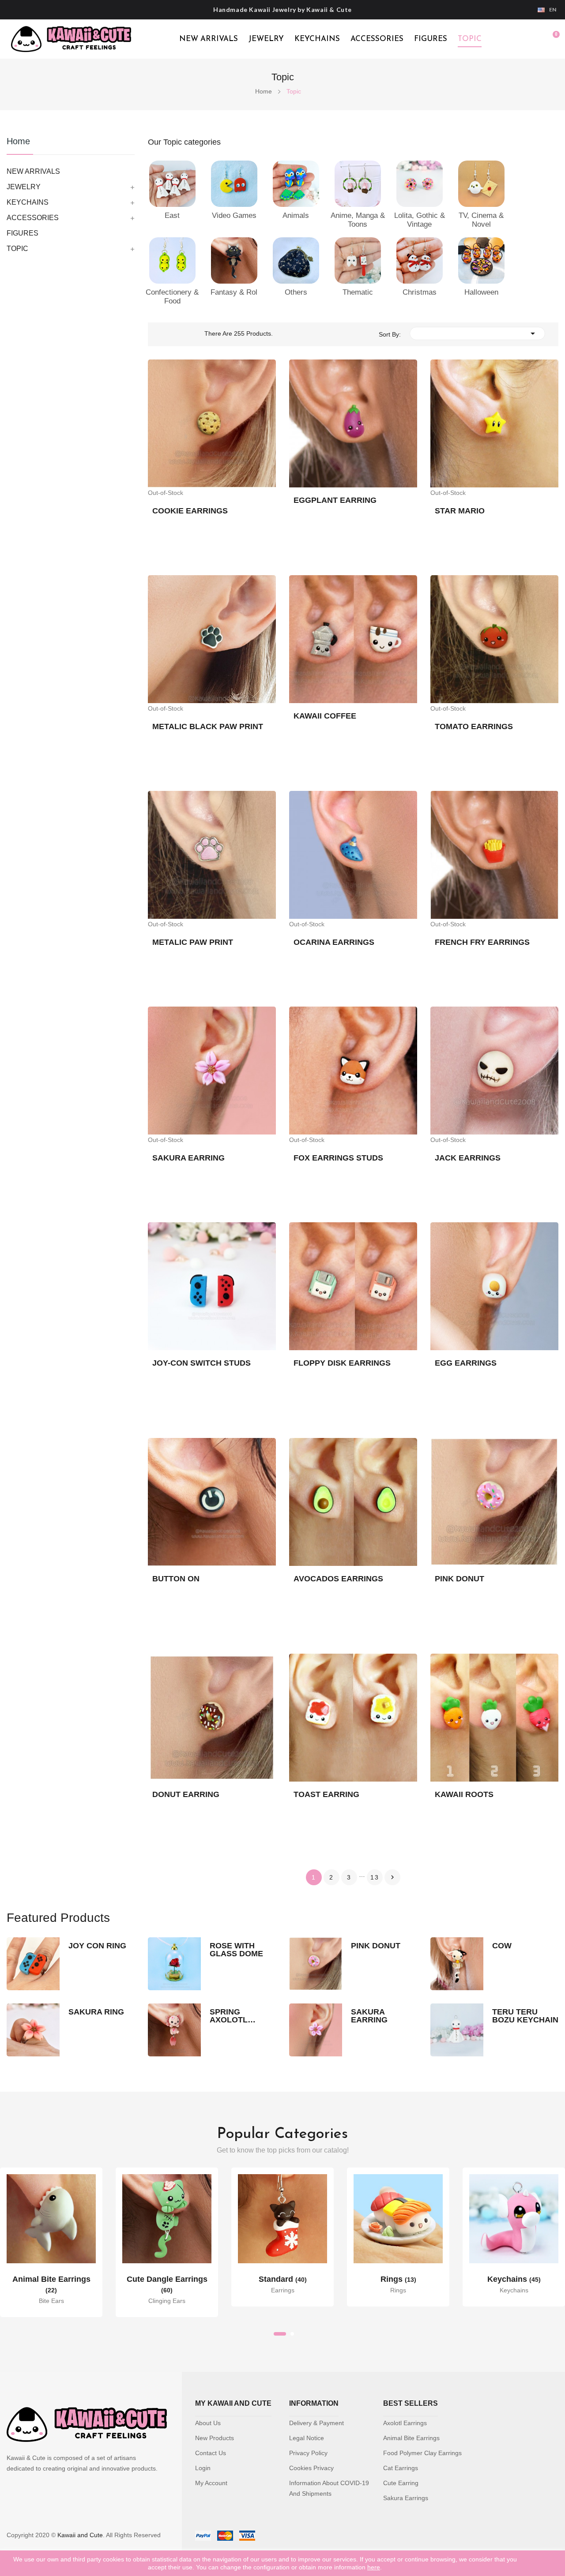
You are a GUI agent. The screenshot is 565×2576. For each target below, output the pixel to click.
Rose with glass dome (236, 1950)
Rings (398, 2279)
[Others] (296, 260)
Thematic (358, 292)
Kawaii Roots (464, 1794)
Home (18, 141)
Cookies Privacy (311, 2468)
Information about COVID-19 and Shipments (329, 2488)
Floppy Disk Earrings (342, 1363)
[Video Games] (234, 183)
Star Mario (460, 511)
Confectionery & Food (172, 297)
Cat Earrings (401, 2468)
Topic (470, 39)
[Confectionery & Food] (172, 260)
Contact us (211, 2453)
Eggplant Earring (335, 500)
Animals (296, 215)
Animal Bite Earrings (411, 2438)
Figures (431, 39)
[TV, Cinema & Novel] (481, 183)
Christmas (420, 292)
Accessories (377, 39)
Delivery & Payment (316, 2423)
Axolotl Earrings (405, 2423)
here (374, 2567)
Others (296, 292)
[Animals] (296, 183)
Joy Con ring (97, 1946)
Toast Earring (326, 1794)
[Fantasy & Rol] (234, 260)
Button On (176, 1579)
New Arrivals (209, 39)
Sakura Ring (96, 2012)
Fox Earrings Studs (338, 1158)
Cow (502, 1946)
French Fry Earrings (482, 942)
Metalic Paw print (193, 942)
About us (208, 2423)
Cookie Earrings (190, 511)
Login (203, 2468)
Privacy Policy (308, 2453)
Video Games (234, 215)
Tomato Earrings (474, 726)
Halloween (481, 292)
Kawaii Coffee (325, 716)
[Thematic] (358, 260)
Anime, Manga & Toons (358, 220)
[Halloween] (481, 260)
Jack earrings (468, 1158)
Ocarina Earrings (334, 942)
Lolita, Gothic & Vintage (420, 220)
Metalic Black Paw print (208, 726)
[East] (172, 183)
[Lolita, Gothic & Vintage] (420, 183)
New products (215, 2438)
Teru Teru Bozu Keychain (525, 2016)
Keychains (317, 39)
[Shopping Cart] (552, 39)
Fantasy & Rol (234, 292)
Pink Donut (460, 1579)
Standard (283, 2279)
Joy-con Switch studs (202, 1363)
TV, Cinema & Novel (481, 220)
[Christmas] (420, 260)
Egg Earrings (466, 1363)
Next (392, 1877)
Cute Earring (401, 2483)
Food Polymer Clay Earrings (422, 2453)
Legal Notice (307, 2438)
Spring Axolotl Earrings (231, 2016)
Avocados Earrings (338, 1579)
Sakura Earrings (406, 2498)
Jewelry (266, 39)
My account (211, 2483)
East (172, 215)
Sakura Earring (188, 1158)
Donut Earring (186, 1794)
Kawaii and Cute (80, 2535)
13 (375, 1877)
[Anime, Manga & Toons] (358, 183)
